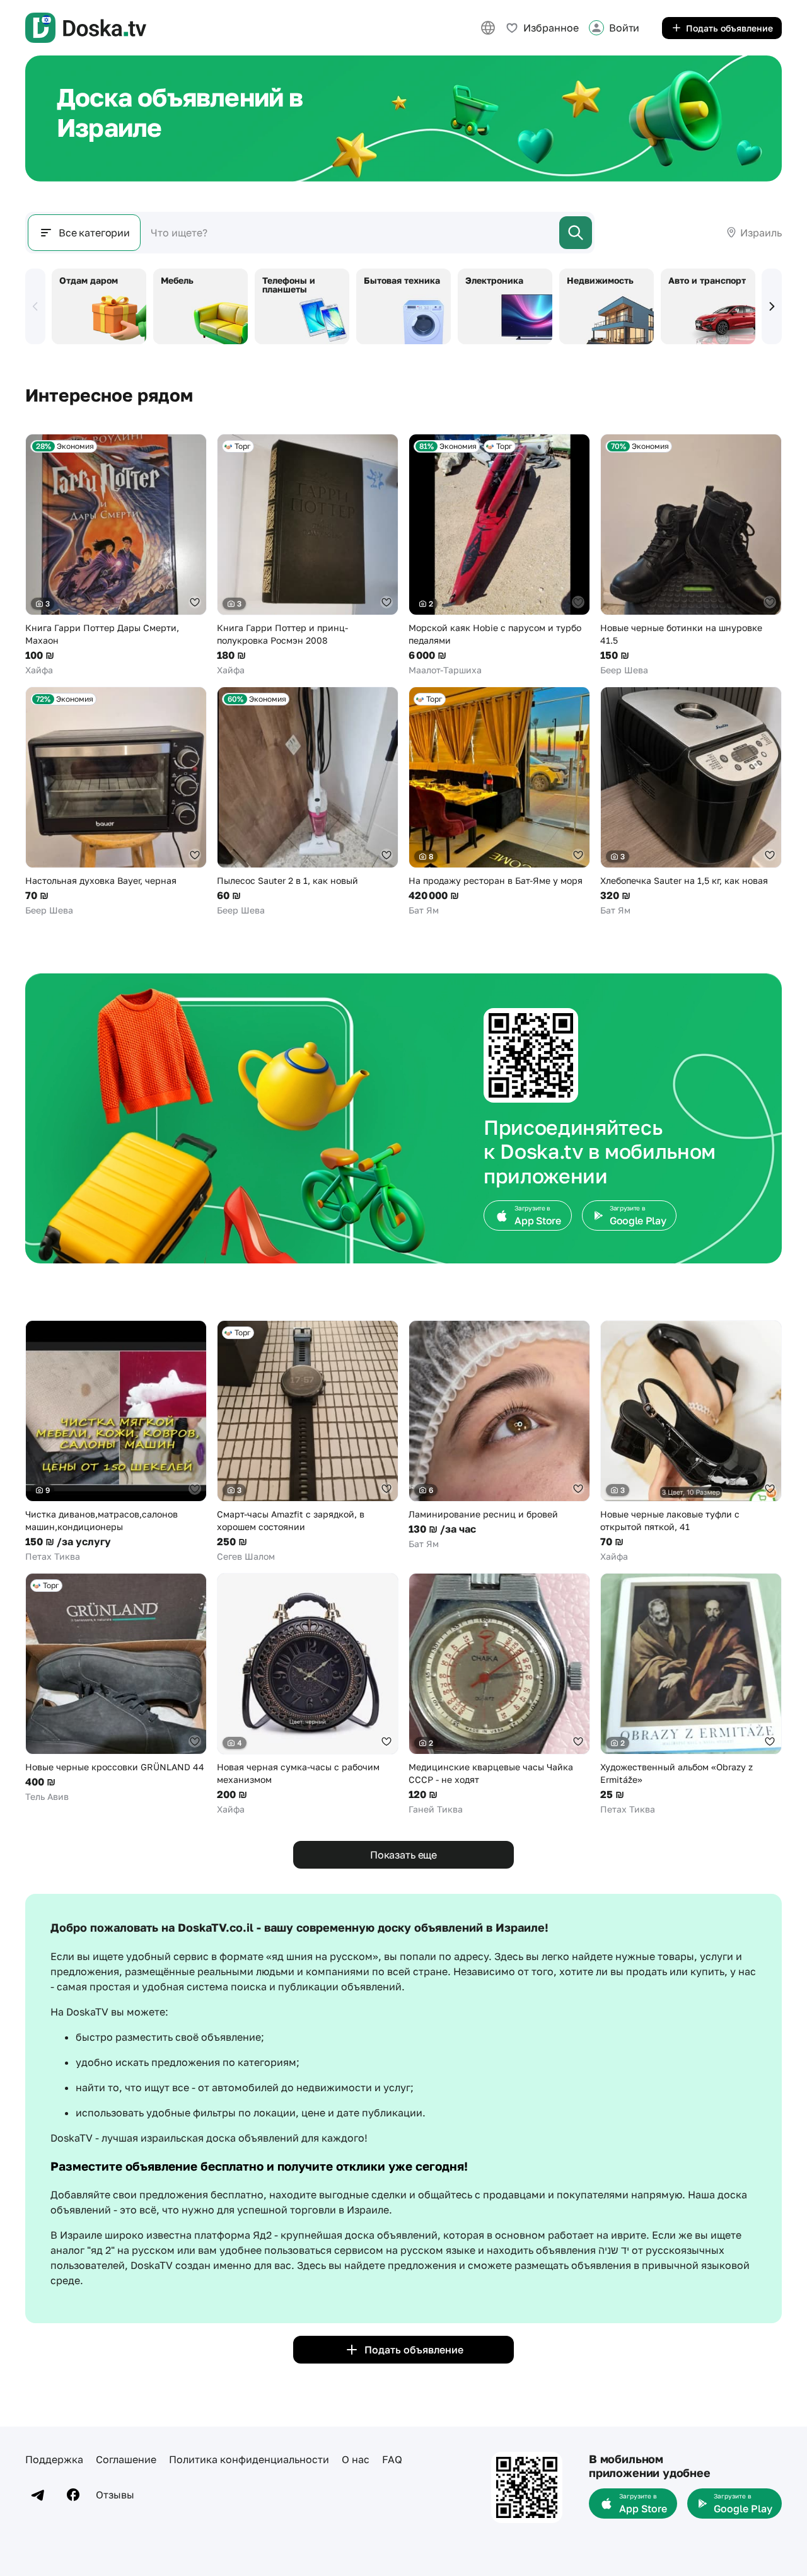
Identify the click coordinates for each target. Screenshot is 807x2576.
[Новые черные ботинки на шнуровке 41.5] (691, 555)
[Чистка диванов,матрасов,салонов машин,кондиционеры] (116, 1442)
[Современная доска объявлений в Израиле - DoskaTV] (86, 28)
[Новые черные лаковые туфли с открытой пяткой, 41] (691, 1442)
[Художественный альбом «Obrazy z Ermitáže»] (691, 1694)
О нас (356, 2459)
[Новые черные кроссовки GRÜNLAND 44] (116, 1688)
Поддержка (54, 2459)
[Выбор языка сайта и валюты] (488, 28)
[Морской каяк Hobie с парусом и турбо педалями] (499, 555)
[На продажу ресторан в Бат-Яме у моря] (499, 802)
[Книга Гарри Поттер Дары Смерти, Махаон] (116, 555)
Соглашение (126, 2459)
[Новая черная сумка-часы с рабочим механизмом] (308, 1694)
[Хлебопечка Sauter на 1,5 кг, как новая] (691, 802)
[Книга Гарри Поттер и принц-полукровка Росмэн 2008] (308, 555)
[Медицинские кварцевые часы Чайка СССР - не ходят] (499, 1694)
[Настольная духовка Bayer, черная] (116, 802)
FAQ (392, 2459)
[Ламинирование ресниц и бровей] (499, 1435)
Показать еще (403, 1855)
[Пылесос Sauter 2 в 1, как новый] (308, 802)
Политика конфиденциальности (249, 2459)
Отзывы (115, 2495)
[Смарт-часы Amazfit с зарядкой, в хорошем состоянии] (308, 1442)
